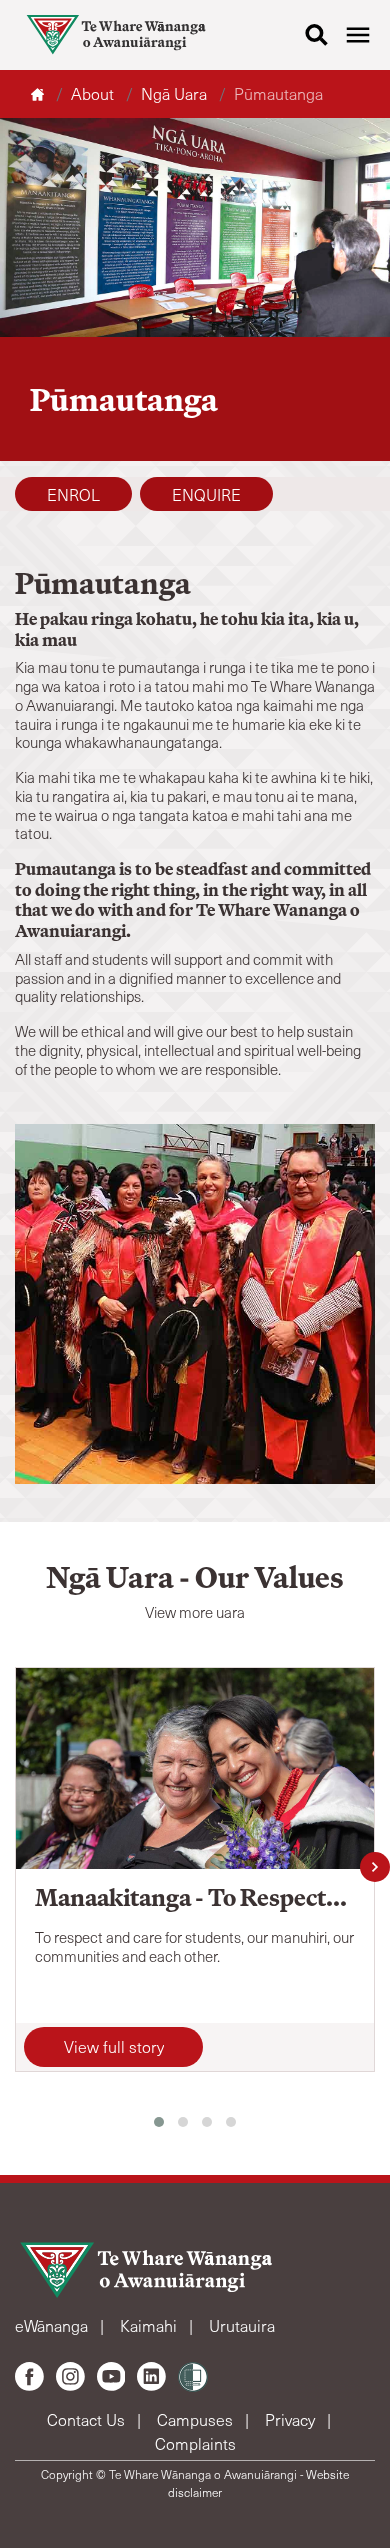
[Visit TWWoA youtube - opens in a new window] (111, 2376)
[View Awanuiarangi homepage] (116, 35)
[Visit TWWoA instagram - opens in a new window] (70, 2376)
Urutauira (242, 2325)
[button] (159, 2122)
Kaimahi (150, 2325)
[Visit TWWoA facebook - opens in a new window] (29, 2376)
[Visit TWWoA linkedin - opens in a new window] (151, 2376)
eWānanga (53, 2325)
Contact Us (88, 2419)
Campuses (197, 2419)
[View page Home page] (39, 93)
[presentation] (375, 1867)
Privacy (292, 2419)
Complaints (195, 2443)
